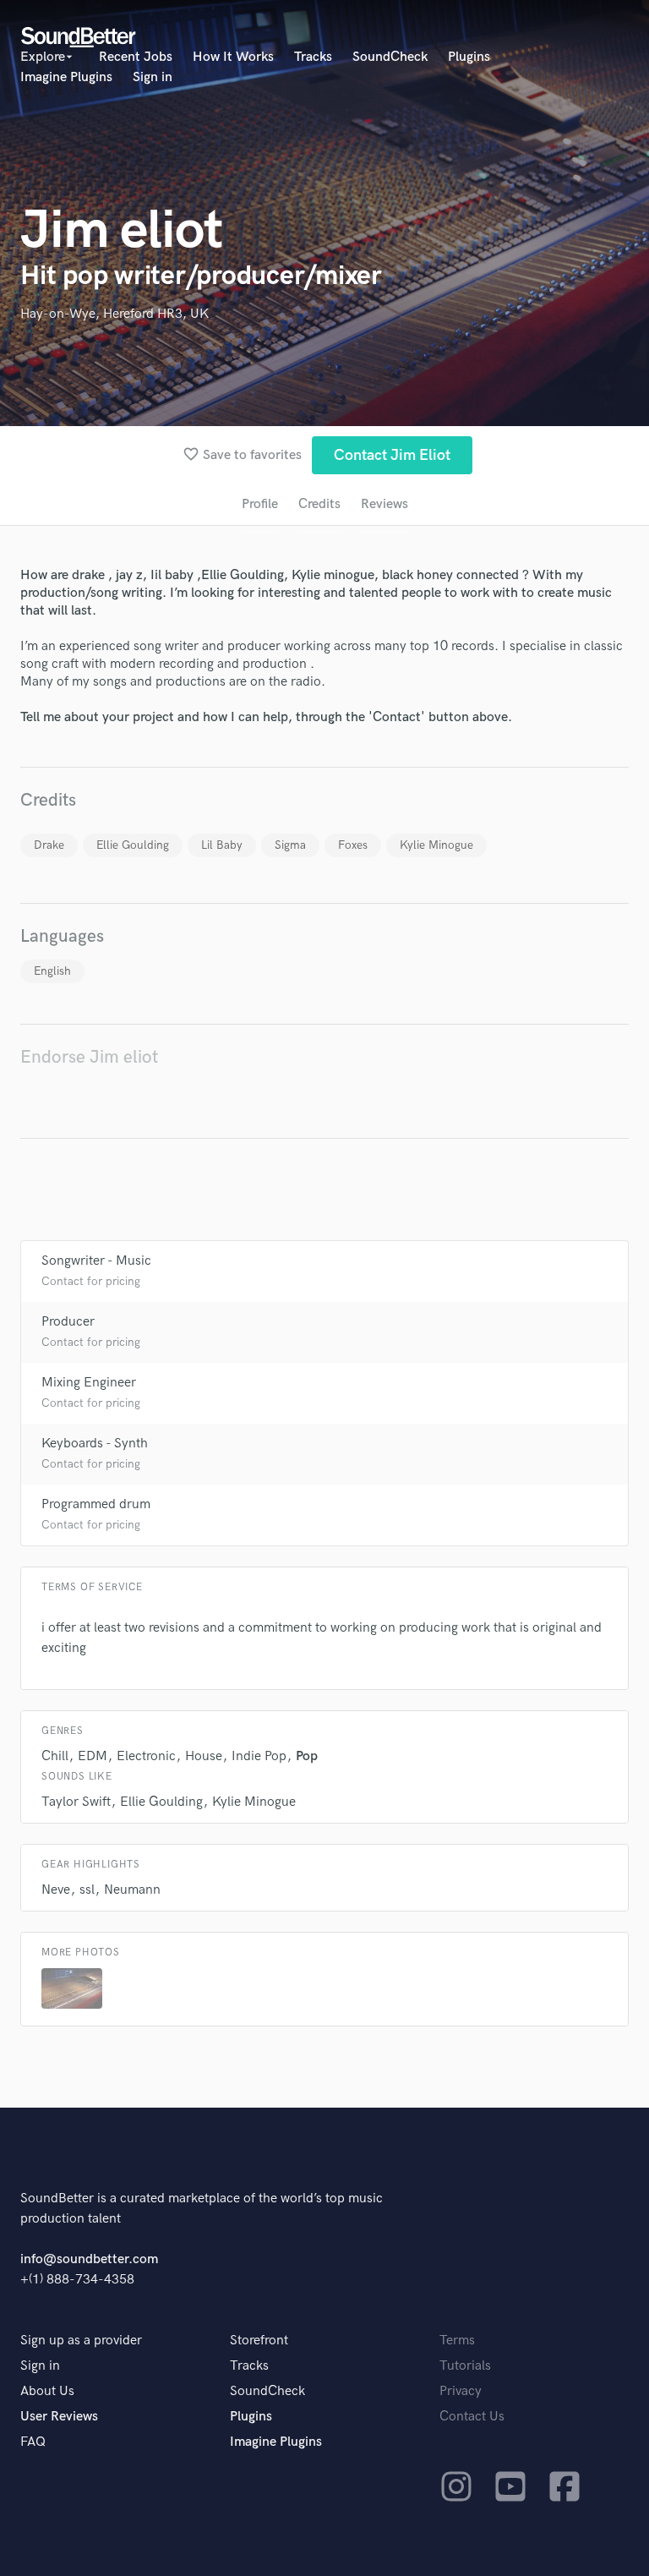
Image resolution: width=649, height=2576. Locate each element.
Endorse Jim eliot (89, 1057)
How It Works (233, 57)
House (204, 1756)
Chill (55, 1756)
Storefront (259, 2341)
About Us (47, 2391)
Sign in (153, 77)
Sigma (290, 845)
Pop (307, 1756)
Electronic (146, 1756)
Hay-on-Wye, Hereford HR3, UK (115, 314)
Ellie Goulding (133, 845)
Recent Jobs (136, 57)
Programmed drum (96, 1504)
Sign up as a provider (81, 2341)
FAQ (33, 2442)
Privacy (461, 2391)
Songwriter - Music (96, 1261)
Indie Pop (259, 1756)
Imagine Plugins (66, 77)
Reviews (384, 504)
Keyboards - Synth (95, 1444)
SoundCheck (390, 57)
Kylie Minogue (436, 845)
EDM (93, 1756)
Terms (457, 2341)
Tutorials (465, 2366)
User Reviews (59, 2417)
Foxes (353, 845)
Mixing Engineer (89, 1383)
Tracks (313, 57)
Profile (260, 504)
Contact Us (472, 2417)
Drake (49, 845)
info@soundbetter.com (89, 2259)
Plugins (469, 57)
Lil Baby (222, 845)
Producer (68, 1322)
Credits (319, 504)
